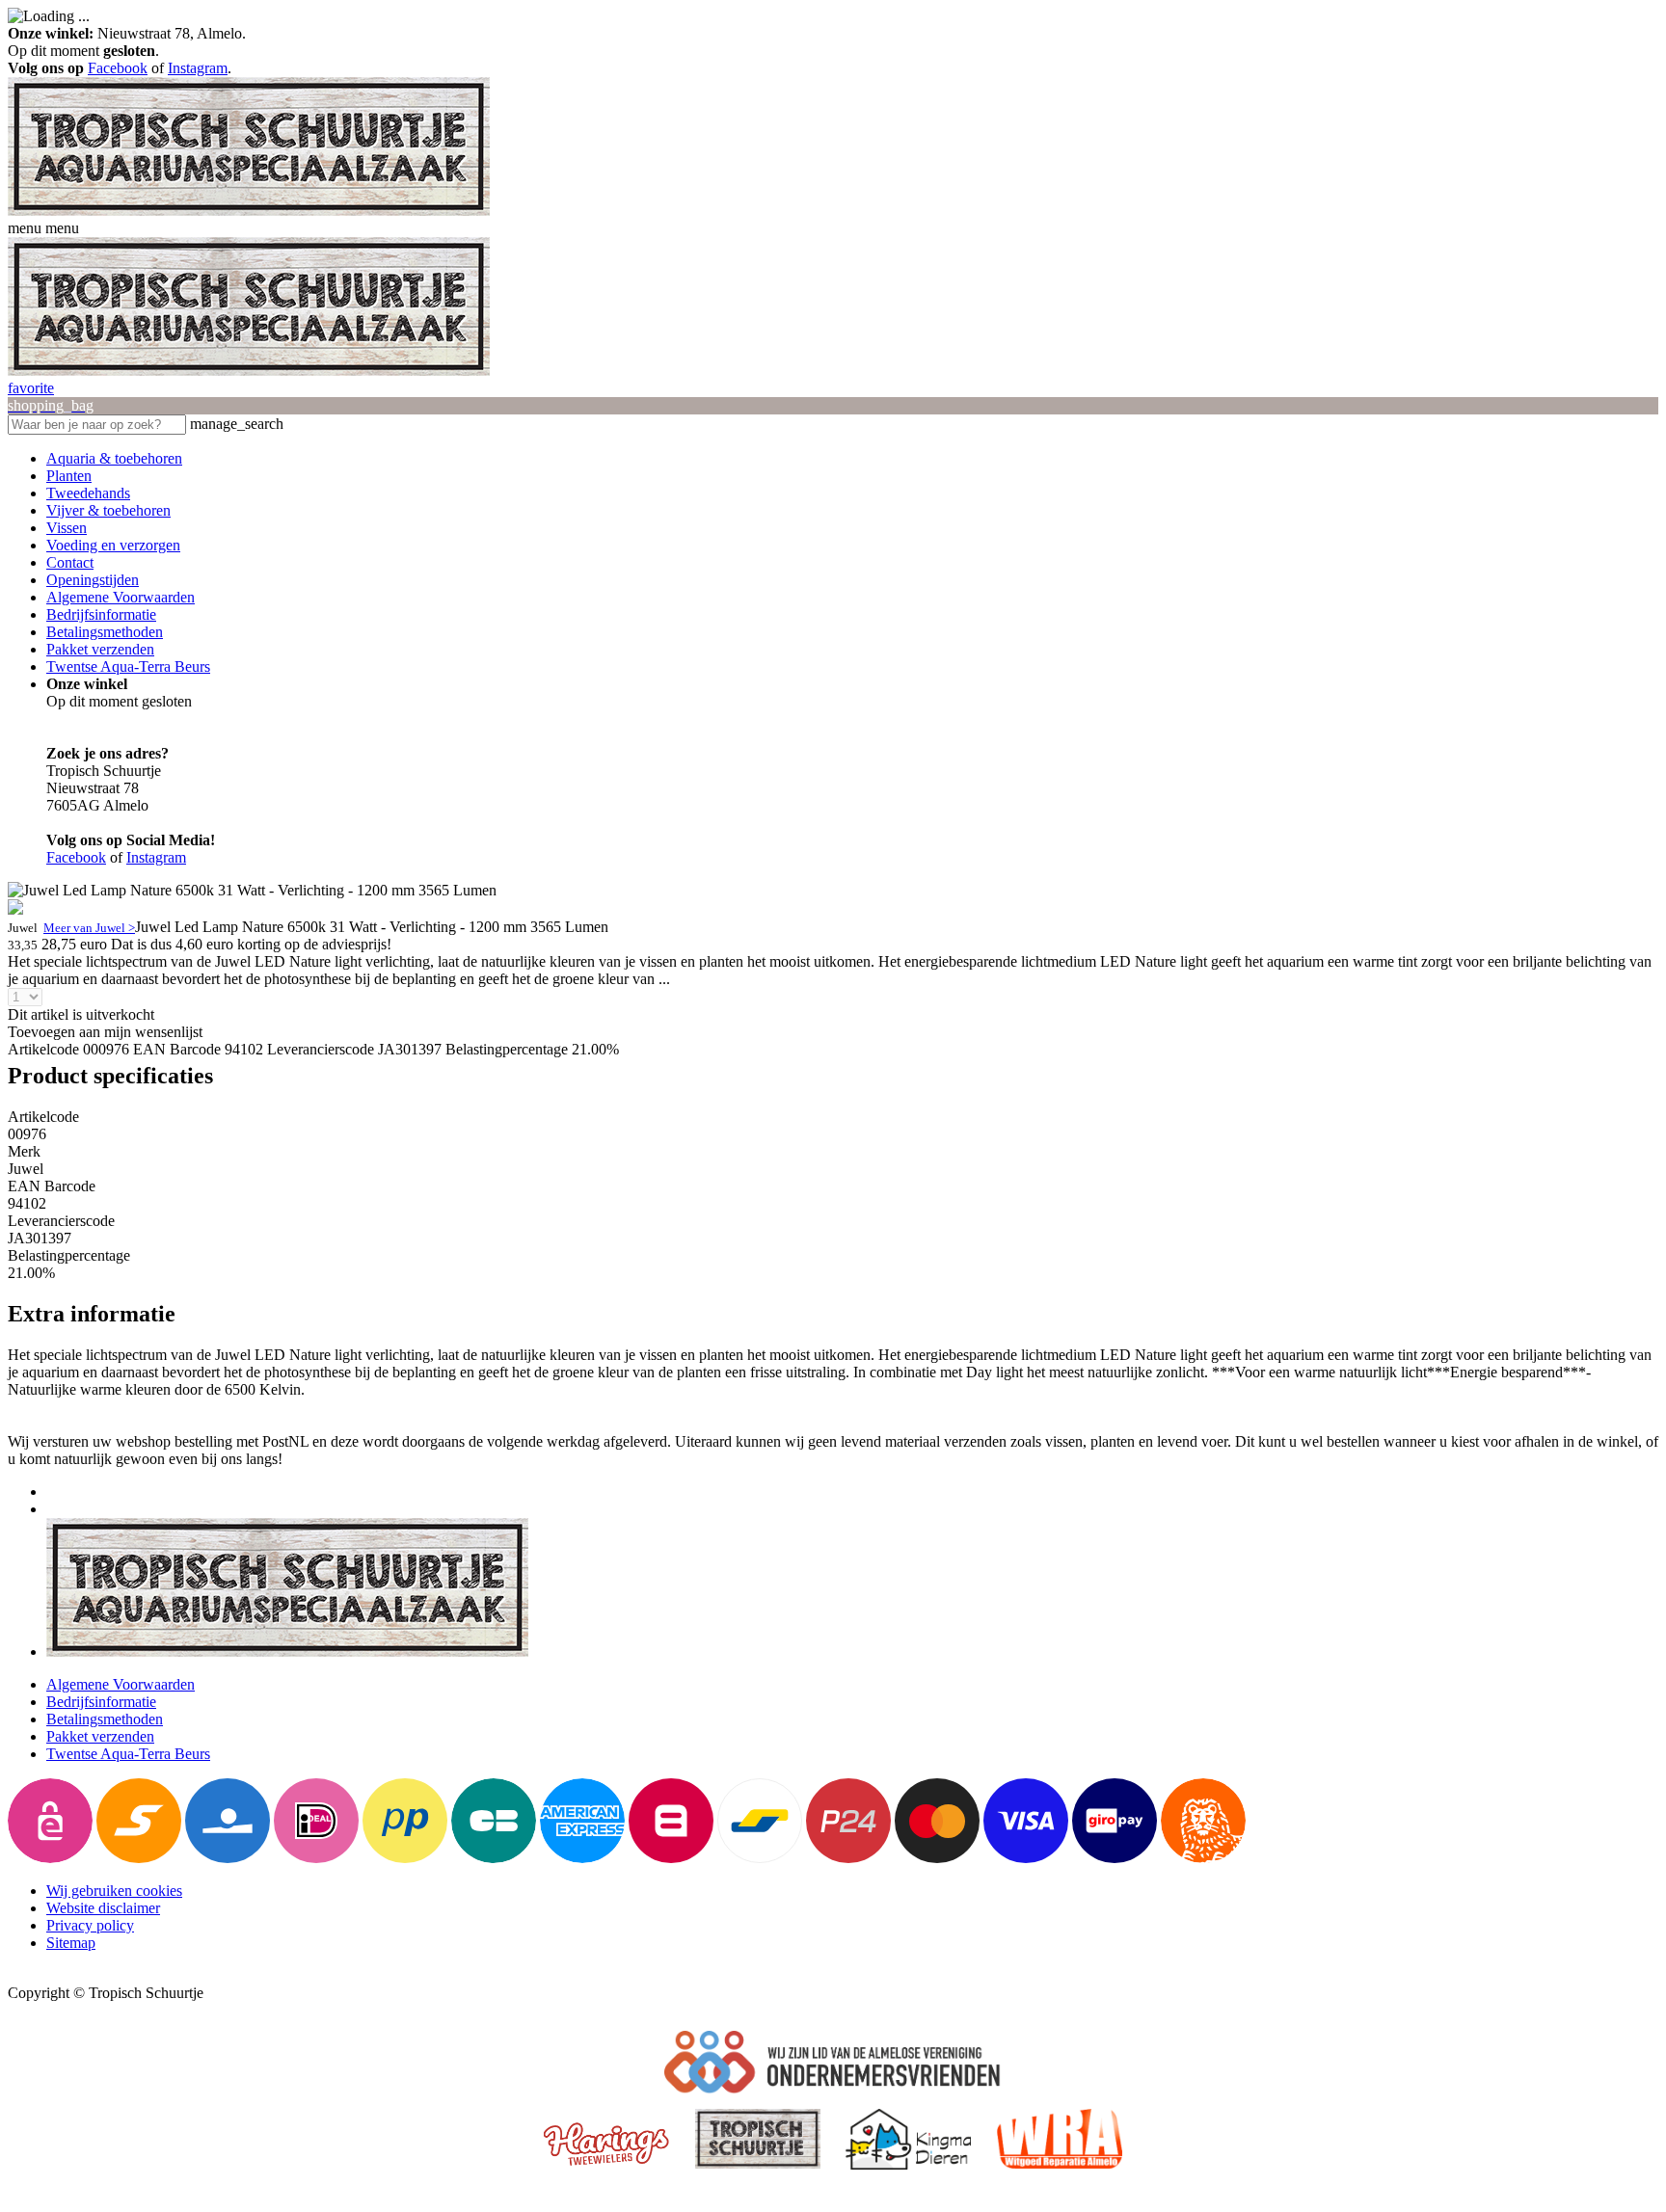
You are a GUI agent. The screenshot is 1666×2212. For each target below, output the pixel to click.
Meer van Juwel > (89, 928)
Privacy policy (90, 1925)
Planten (69, 476)
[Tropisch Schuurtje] (249, 211)
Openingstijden (93, 580)
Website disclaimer (103, 1908)
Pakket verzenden (100, 649)
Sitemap (71, 1943)
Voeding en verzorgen (113, 545)
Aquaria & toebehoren (114, 458)
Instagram (198, 68)
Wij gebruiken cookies (114, 1891)
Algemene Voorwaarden (121, 597)
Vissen (67, 528)
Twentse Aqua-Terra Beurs (128, 666)
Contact (70, 562)
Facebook (118, 68)
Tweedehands (88, 493)
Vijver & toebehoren (108, 510)
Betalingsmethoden (105, 632)
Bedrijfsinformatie (101, 614)
